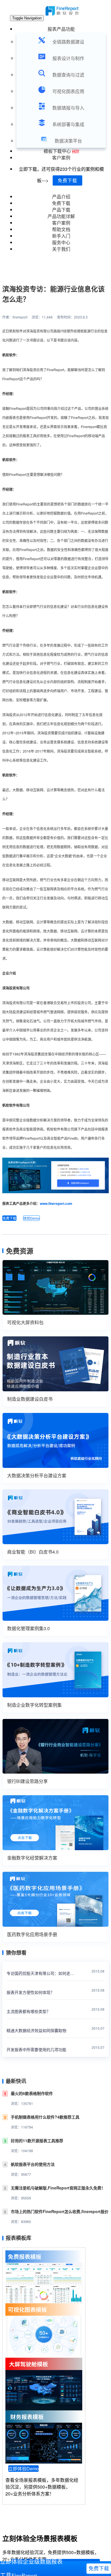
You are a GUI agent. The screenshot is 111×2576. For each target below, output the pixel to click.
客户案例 (61, 158)
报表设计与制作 (68, 58)
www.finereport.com (56, 1203)
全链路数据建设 (68, 42)
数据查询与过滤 (68, 75)
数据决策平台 (68, 141)
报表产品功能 (61, 29)
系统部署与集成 (68, 124)
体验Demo (31, 1218)
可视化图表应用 (68, 91)
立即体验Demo (23, 2469)
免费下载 (67, 180)
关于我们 (61, 249)
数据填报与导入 (68, 108)
